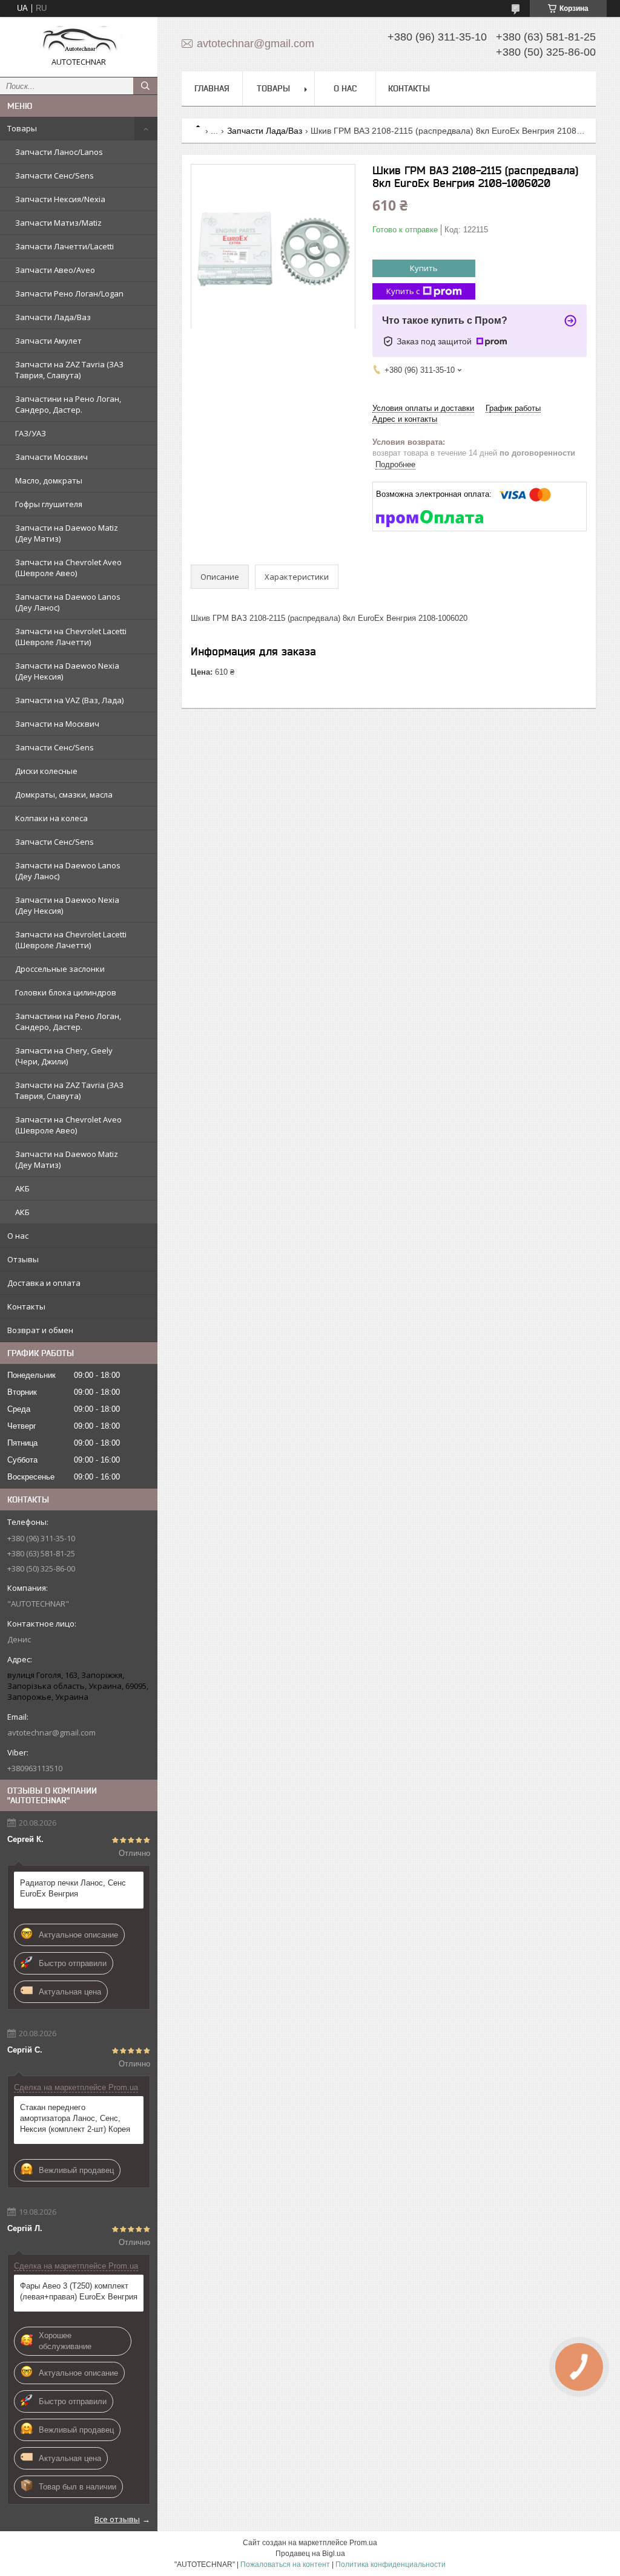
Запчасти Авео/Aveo (55, 270)
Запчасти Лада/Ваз (53, 317)
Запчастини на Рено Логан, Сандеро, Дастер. (68, 404)
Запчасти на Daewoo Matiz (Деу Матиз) (67, 533)
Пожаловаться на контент (285, 2565)
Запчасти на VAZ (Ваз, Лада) (69, 700)
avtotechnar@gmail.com (51, 1732)
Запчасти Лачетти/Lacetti (64, 246)
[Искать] (145, 86)
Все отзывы (117, 2519)
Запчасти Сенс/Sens (54, 175)
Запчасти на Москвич (57, 724)
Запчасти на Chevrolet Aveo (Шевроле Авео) (68, 568)
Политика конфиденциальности (391, 2565)
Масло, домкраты (49, 480)
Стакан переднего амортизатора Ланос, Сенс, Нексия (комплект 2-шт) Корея (75, 2118)
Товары (22, 128)
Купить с (403, 291)
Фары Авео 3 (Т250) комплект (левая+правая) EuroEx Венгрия (79, 2291)
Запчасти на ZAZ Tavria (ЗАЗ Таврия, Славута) (69, 370)
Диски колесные (46, 771)
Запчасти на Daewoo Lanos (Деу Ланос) (68, 602)
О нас (18, 1236)
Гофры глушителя (49, 504)
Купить (424, 268)
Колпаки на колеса (51, 818)
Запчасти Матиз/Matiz (58, 223)
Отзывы (23, 1259)
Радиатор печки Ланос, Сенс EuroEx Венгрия (73, 1888)
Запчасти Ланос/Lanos (59, 152)
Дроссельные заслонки (60, 969)
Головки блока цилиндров (66, 992)
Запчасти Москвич (51, 457)
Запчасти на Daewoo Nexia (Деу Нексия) (67, 671)
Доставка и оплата (44, 1283)
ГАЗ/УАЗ (31, 433)
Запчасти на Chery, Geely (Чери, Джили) (64, 1056)
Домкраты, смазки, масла (64, 795)
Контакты (26, 1306)
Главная (212, 88)
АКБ (22, 1188)
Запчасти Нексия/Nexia (60, 199)
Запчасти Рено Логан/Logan (69, 293)
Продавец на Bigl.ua (310, 2554)
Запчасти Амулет (48, 341)
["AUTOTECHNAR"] (79, 41)
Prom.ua (363, 2543)
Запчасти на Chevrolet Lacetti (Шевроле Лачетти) (71, 637)
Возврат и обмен (40, 1330)
